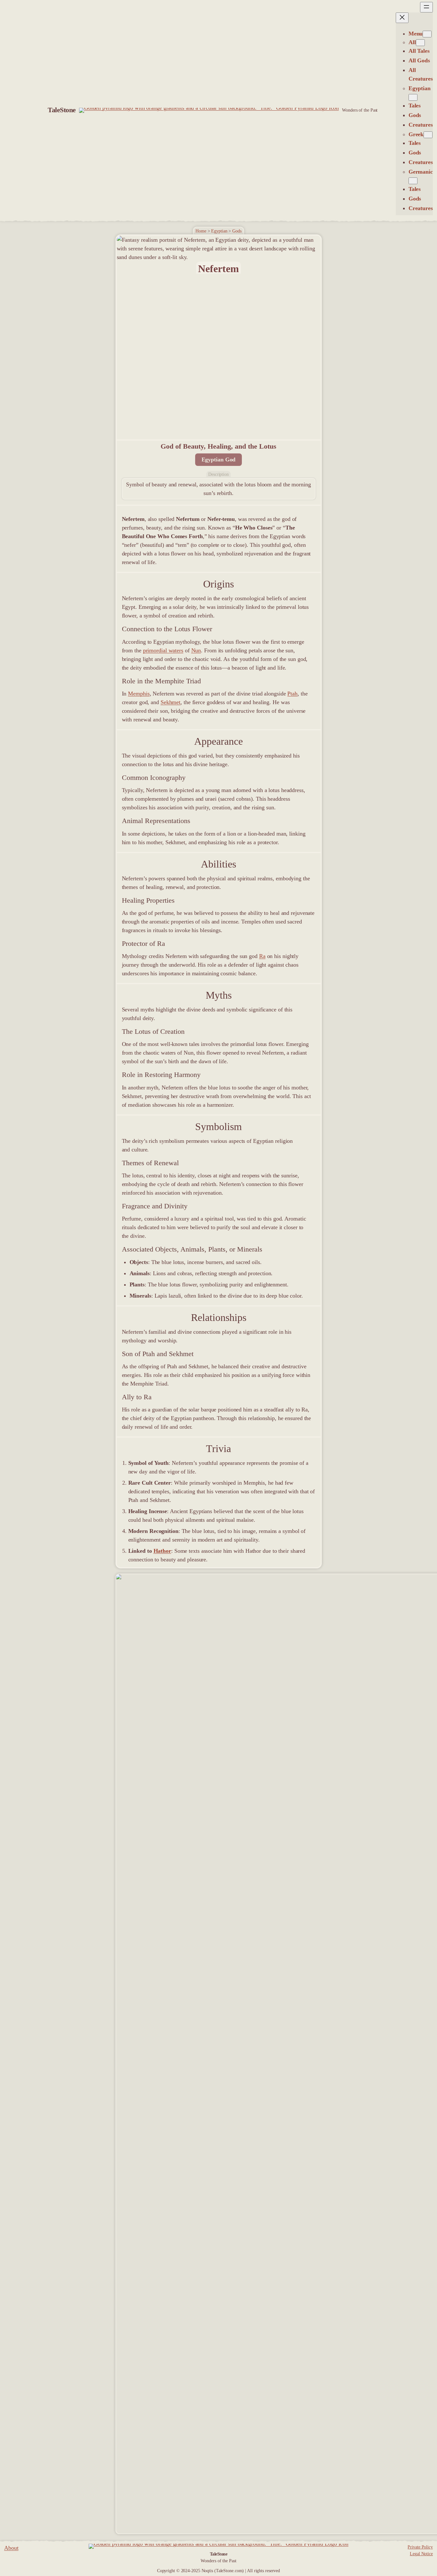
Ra (262, 956)
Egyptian (219, 231)
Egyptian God (219, 459)
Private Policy (420, 2547)
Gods (237, 231)
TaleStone (62, 110)
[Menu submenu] (427, 34)
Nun (196, 650)
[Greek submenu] (428, 135)
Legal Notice (421, 2554)
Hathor (162, 1551)
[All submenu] (420, 43)
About (11, 2548)
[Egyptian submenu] (413, 97)
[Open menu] (426, 7)
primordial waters (163, 650)
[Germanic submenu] (413, 181)
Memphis (139, 694)
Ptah (292, 694)
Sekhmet (171, 702)
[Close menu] (402, 18)
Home (201, 231)
